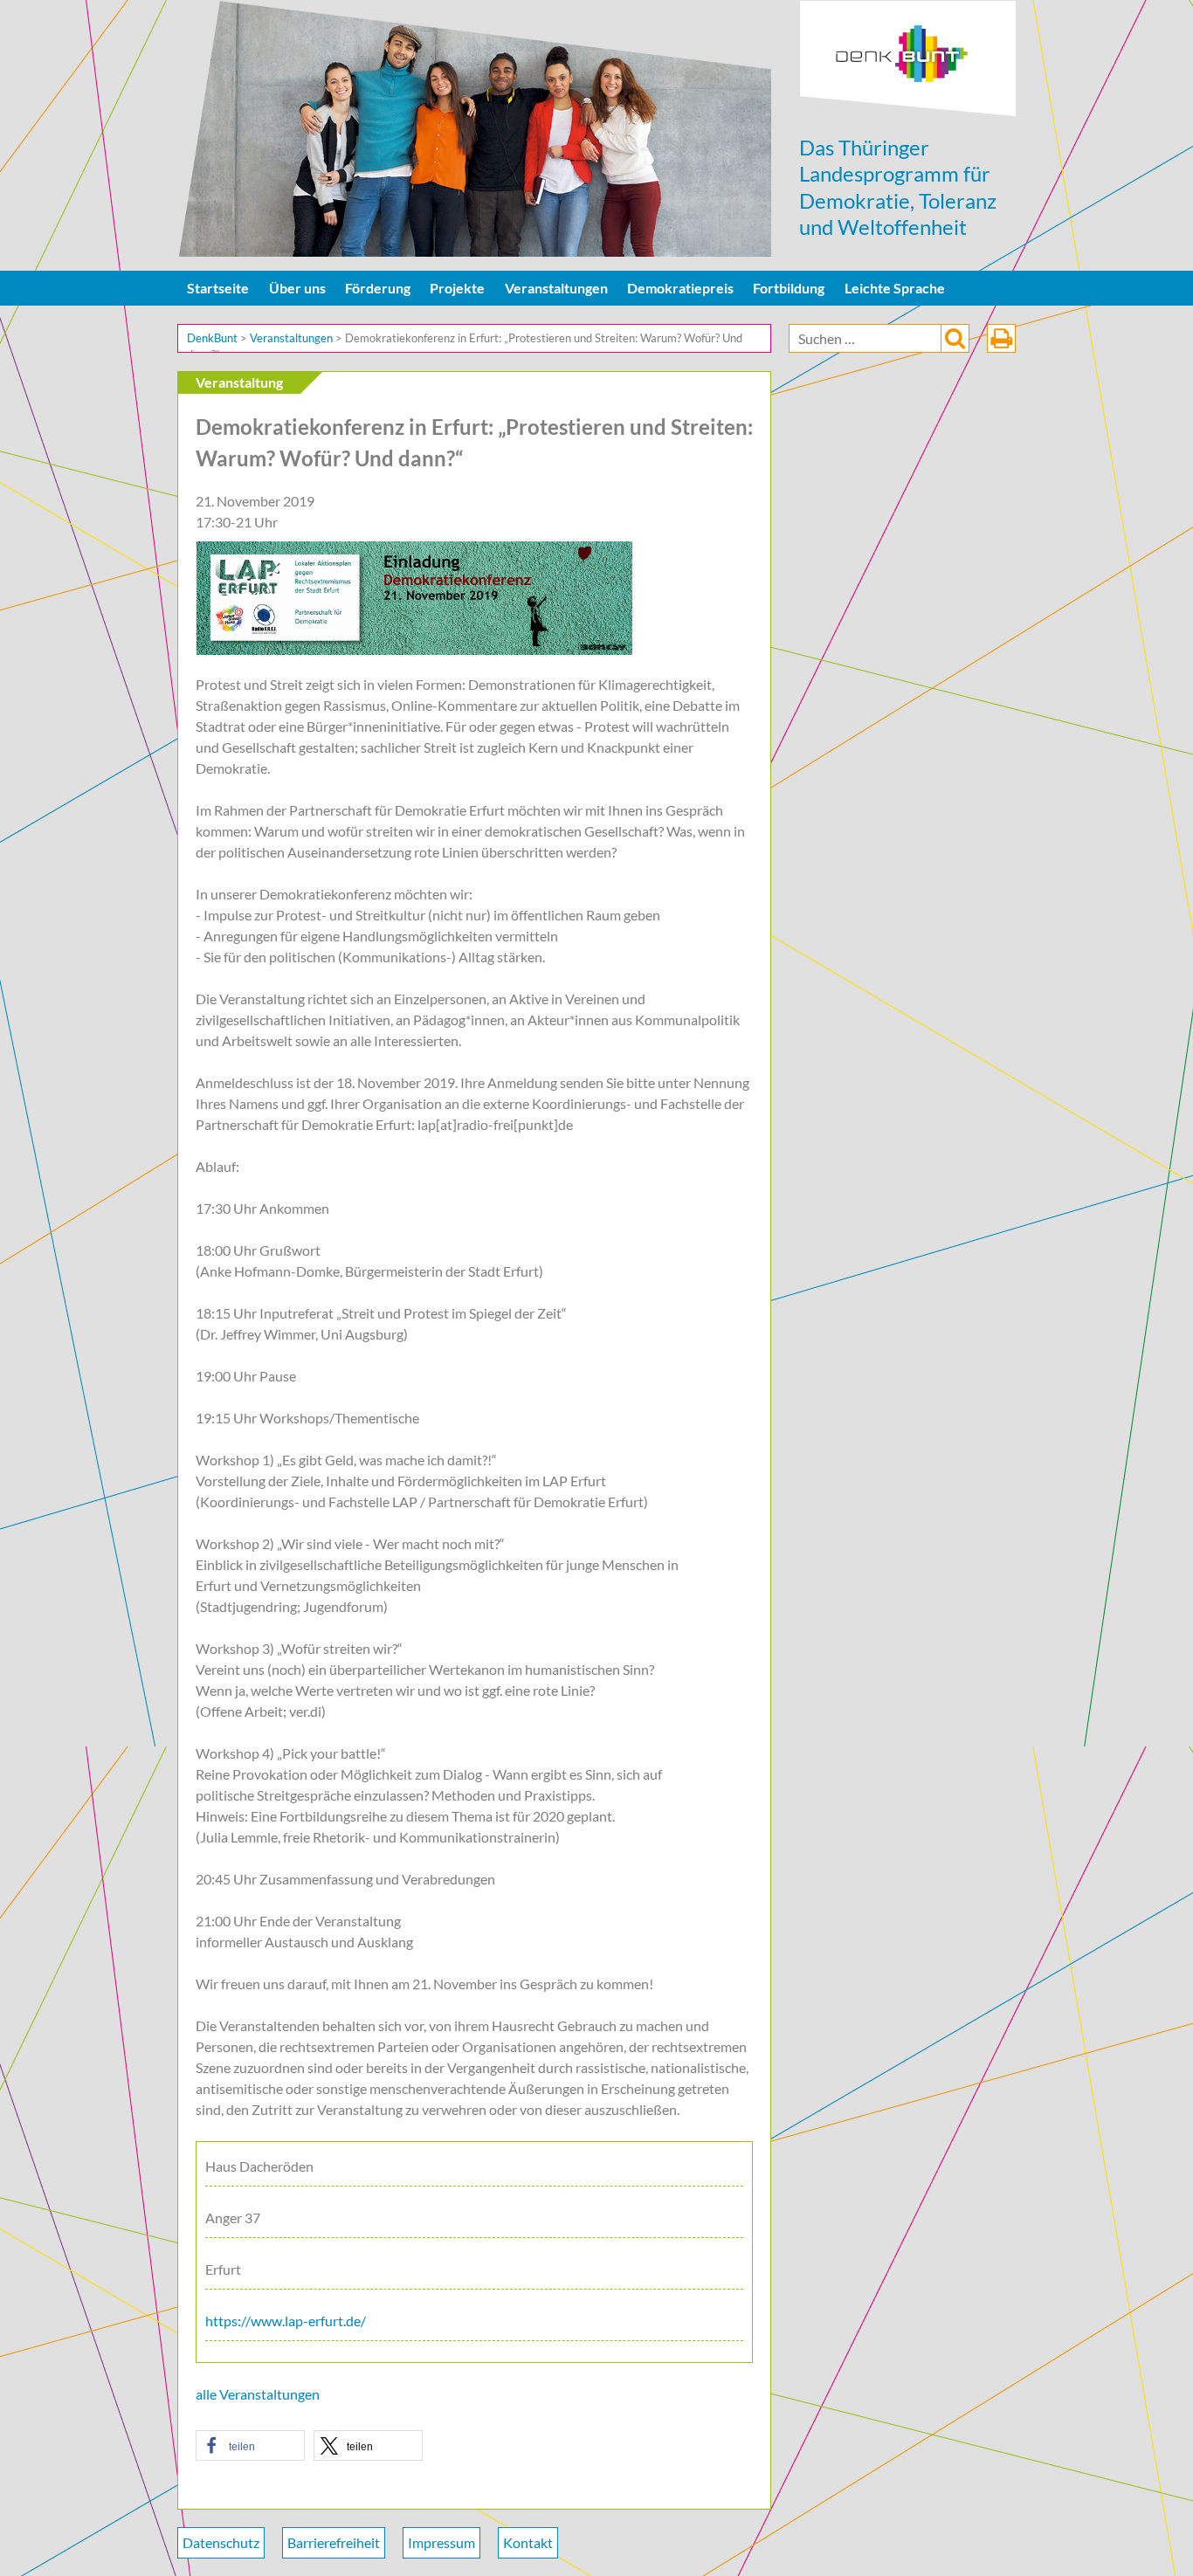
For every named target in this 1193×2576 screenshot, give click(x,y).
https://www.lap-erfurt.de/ (286, 2321)
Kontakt (528, 2542)
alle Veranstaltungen (258, 2394)
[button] (250, 2445)
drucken (1001, 338)
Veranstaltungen (556, 288)
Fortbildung (789, 288)
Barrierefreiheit (334, 2542)
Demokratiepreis (680, 288)
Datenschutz (221, 2542)
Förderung (378, 288)
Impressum (441, 2542)
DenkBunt (908, 59)
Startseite (218, 288)
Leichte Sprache (895, 288)
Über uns (297, 288)
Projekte (457, 288)
